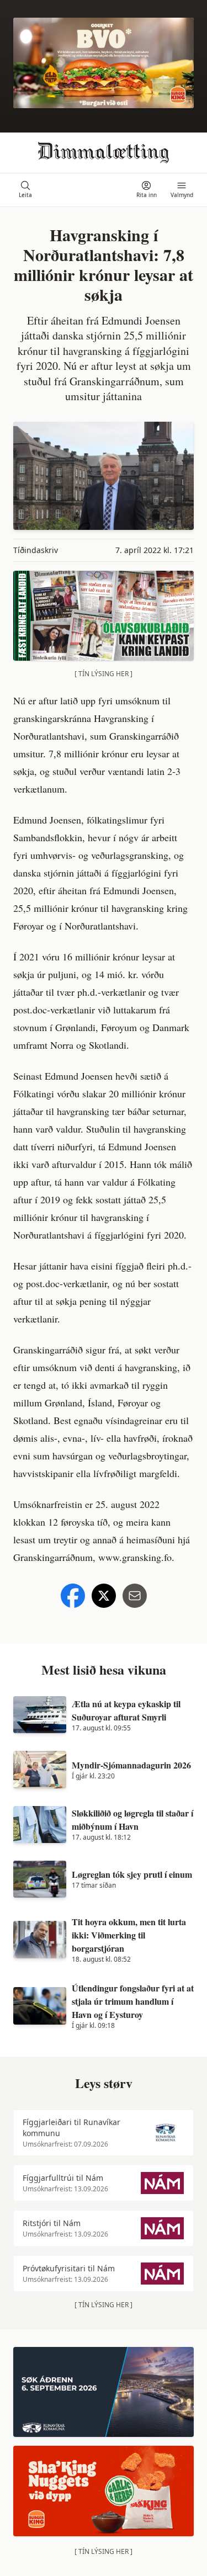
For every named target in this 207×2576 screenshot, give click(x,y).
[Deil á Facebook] (73, 1596)
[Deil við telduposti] (135, 1596)
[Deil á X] (104, 1596)
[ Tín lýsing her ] (104, 674)
